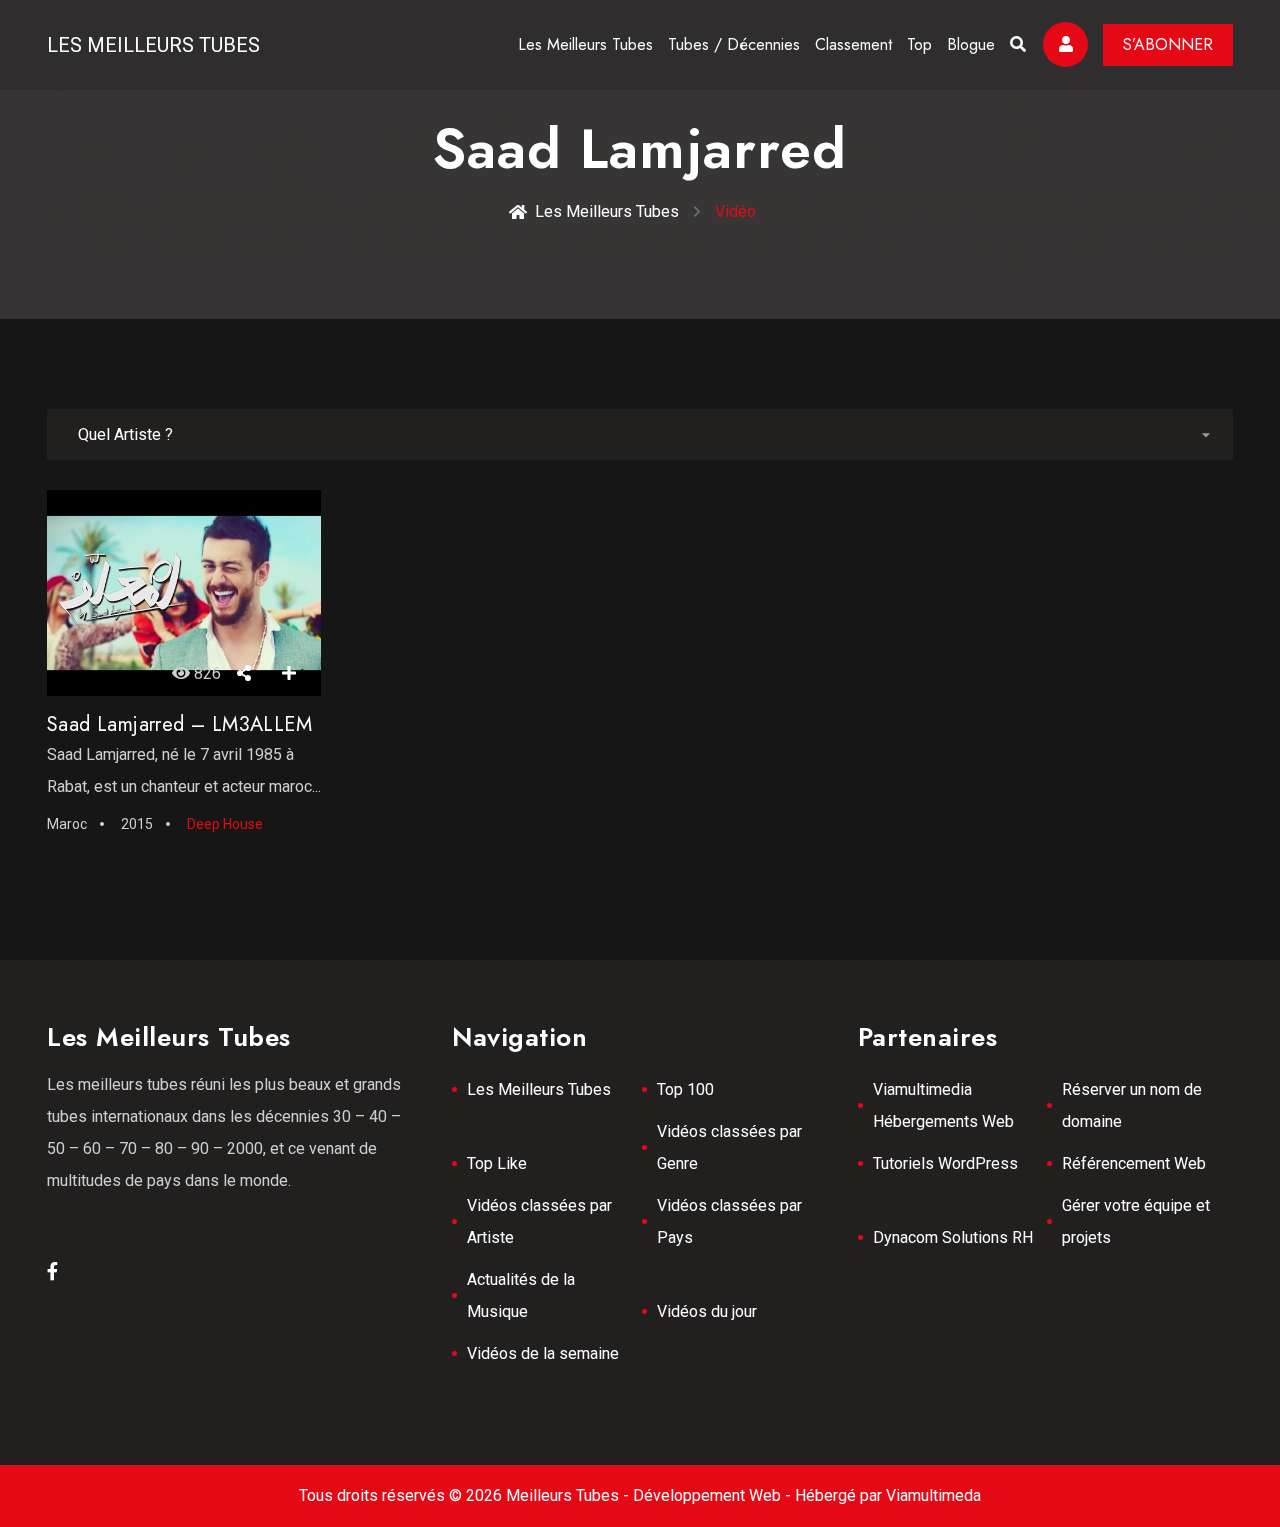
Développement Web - (714, 1495)
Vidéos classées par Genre (729, 1147)
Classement (853, 44)
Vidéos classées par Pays (729, 1221)
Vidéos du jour (707, 1311)
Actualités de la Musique (521, 1295)
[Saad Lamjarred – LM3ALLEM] (184, 593)
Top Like (497, 1163)
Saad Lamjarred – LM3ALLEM (179, 724)
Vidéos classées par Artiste (539, 1221)
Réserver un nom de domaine (1132, 1105)
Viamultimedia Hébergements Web (943, 1105)
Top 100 (685, 1089)
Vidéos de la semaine (543, 1353)
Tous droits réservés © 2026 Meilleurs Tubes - (466, 1495)
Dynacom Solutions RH (953, 1237)
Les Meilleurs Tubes (153, 45)
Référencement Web (1134, 1163)
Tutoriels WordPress (945, 1163)
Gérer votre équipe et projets (1136, 1221)
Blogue (971, 44)
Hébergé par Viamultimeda (888, 1495)
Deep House (225, 824)
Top (919, 44)
